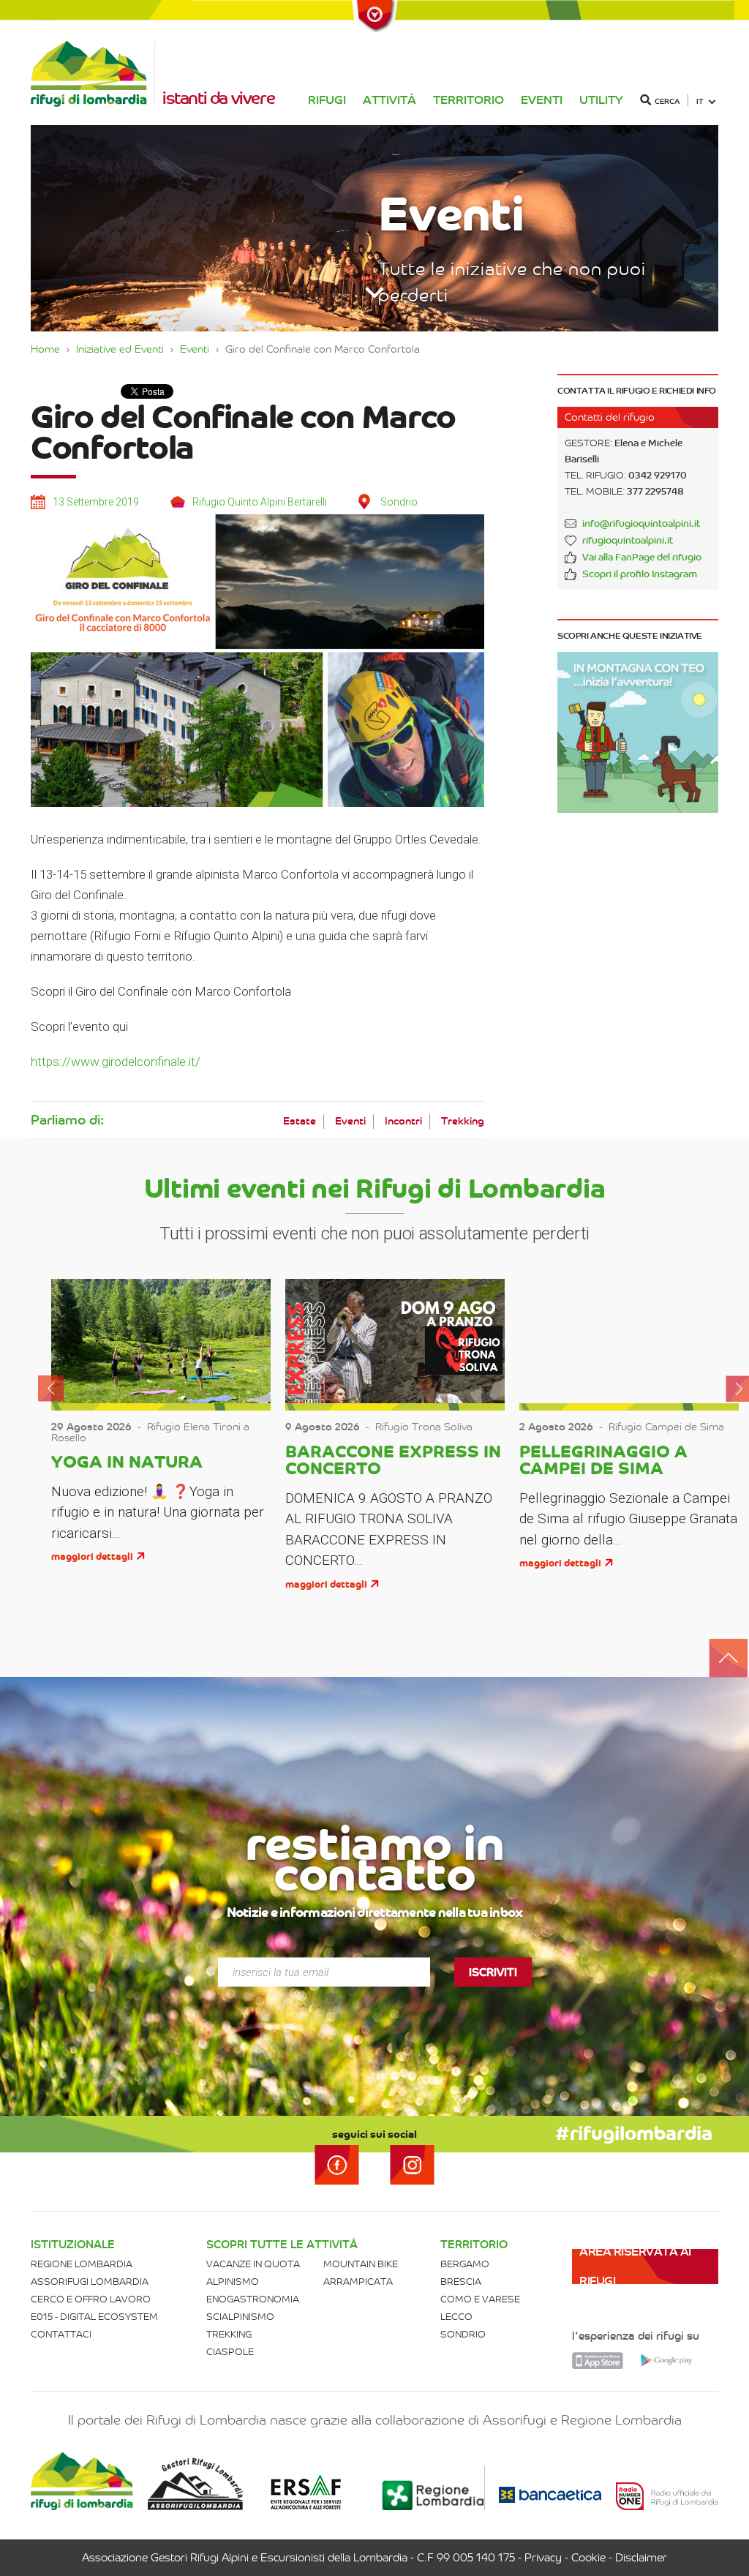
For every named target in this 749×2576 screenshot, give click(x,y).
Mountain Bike (361, 2264)
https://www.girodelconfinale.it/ (116, 1062)
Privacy (543, 2558)
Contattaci (61, 2334)
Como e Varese (480, 2299)
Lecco (456, 2317)
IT (700, 101)
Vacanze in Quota (253, 2264)
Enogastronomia (253, 2299)
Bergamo (465, 2264)
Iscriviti (493, 1972)
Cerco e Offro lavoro (91, 2299)
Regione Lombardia (82, 2264)
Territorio (468, 100)
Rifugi (327, 100)
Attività (389, 100)
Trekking (463, 1121)
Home (45, 349)
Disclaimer (641, 2558)
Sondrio (463, 2334)
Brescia (461, 2282)
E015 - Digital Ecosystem (94, 2317)
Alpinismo (233, 2282)
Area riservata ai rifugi (635, 2266)
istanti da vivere (218, 98)
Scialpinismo (240, 2317)
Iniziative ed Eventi (120, 349)
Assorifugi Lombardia (90, 2282)
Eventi (542, 100)
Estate (300, 1121)
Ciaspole (230, 2352)
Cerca (667, 101)
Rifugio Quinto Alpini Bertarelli (260, 502)
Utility (601, 100)
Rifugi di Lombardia (93, 74)
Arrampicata (358, 2282)
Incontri (403, 1121)
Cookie (588, 2558)
